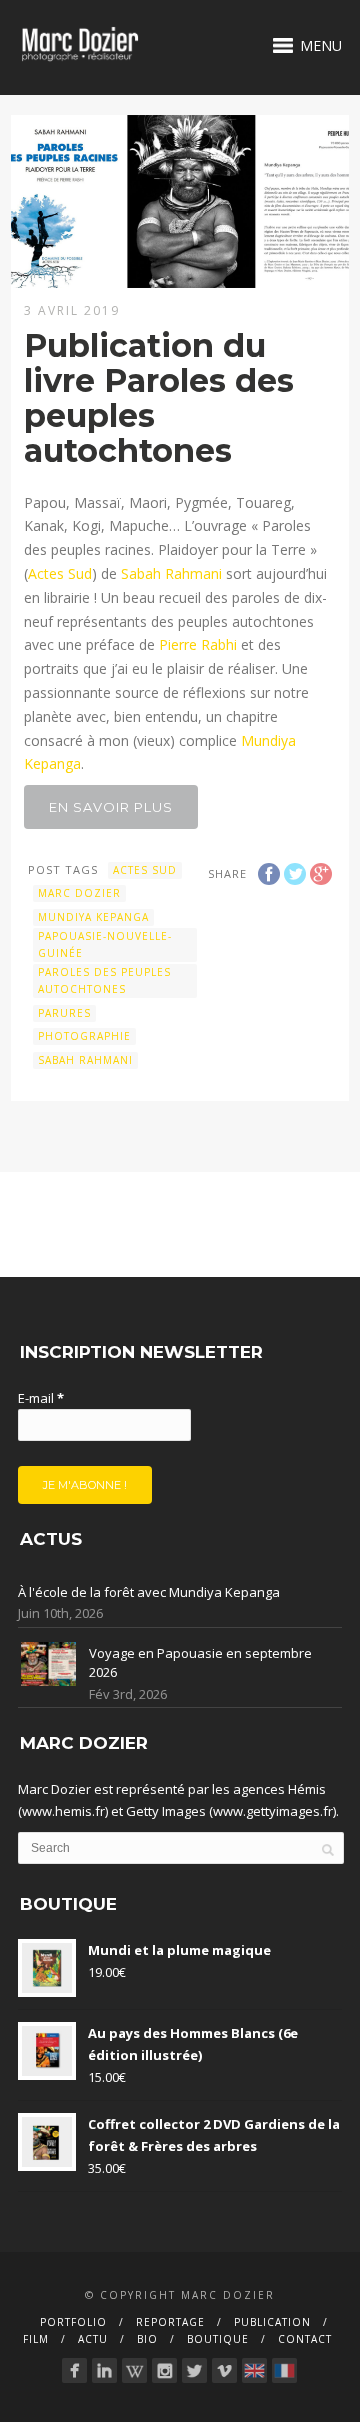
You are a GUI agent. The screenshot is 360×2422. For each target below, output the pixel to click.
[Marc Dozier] (74, 2370)
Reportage (170, 2322)
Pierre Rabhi (198, 644)
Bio (147, 2339)
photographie (84, 1036)
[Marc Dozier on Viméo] (224, 2370)
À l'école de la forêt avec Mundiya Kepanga (149, 1592)
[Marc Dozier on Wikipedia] (134, 2370)
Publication (272, 2322)
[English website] (254, 2370)
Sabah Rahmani (171, 573)
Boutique (218, 2339)
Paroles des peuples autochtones (104, 980)
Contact (305, 2339)
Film (36, 2339)
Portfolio (73, 2322)
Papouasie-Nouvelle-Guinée (105, 944)
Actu (93, 2339)
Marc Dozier (79, 893)
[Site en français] (284, 2370)
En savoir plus (111, 807)
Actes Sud (60, 573)
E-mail (41, 1398)
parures (64, 1013)
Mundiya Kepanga (93, 917)
